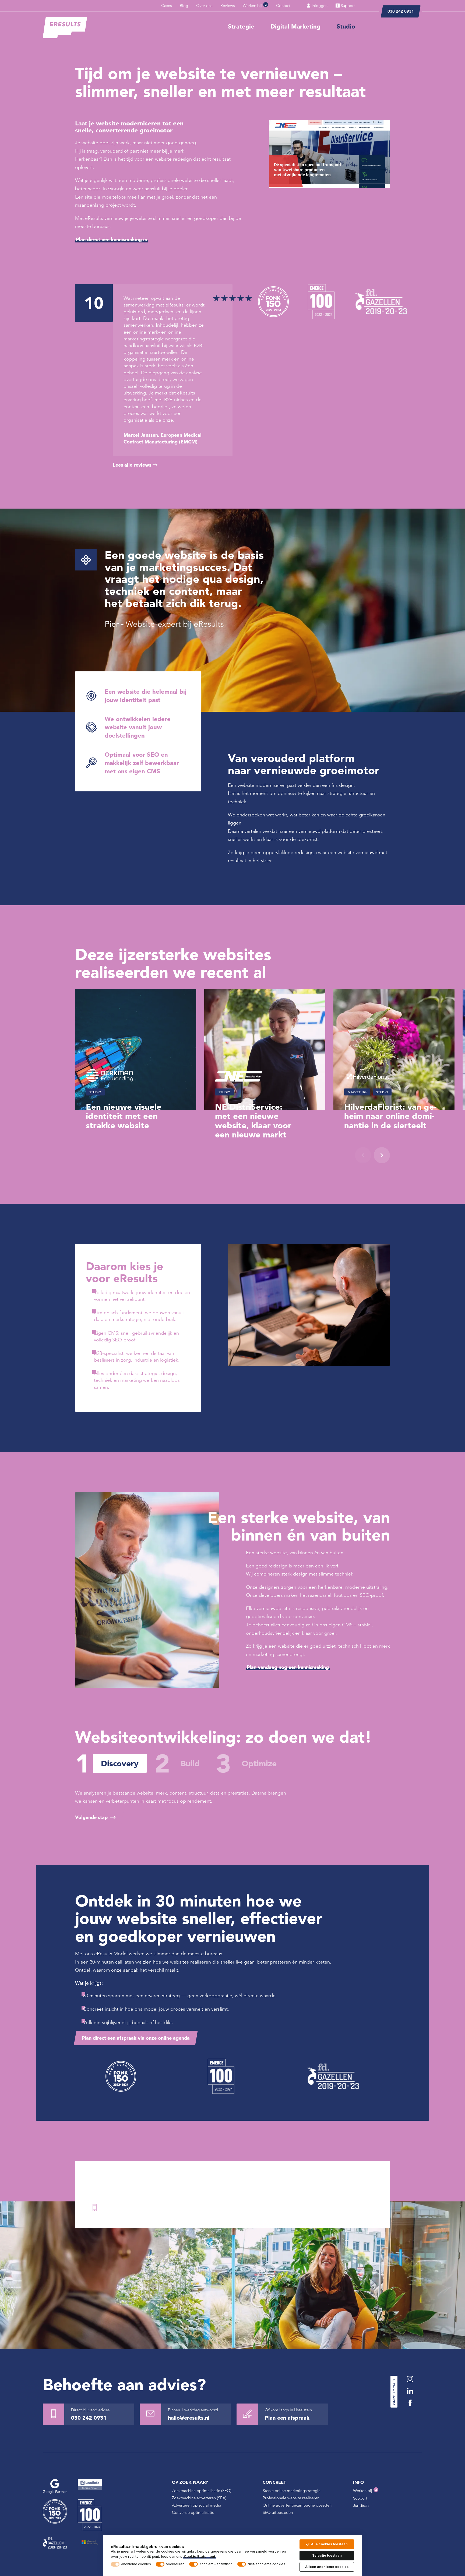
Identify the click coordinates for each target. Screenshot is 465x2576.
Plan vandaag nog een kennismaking (288, 1667)
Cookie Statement (200, 2556)
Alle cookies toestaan (329, 2544)
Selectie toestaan (327, 2555)
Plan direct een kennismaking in (112, 239)
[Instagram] (410, 2379)
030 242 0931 (401, 11)
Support (347, 6)
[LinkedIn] (410, 2391)
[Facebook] (410, 2403)
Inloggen (319, 6)
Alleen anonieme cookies (327, 2567)
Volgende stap (91, 1817)
